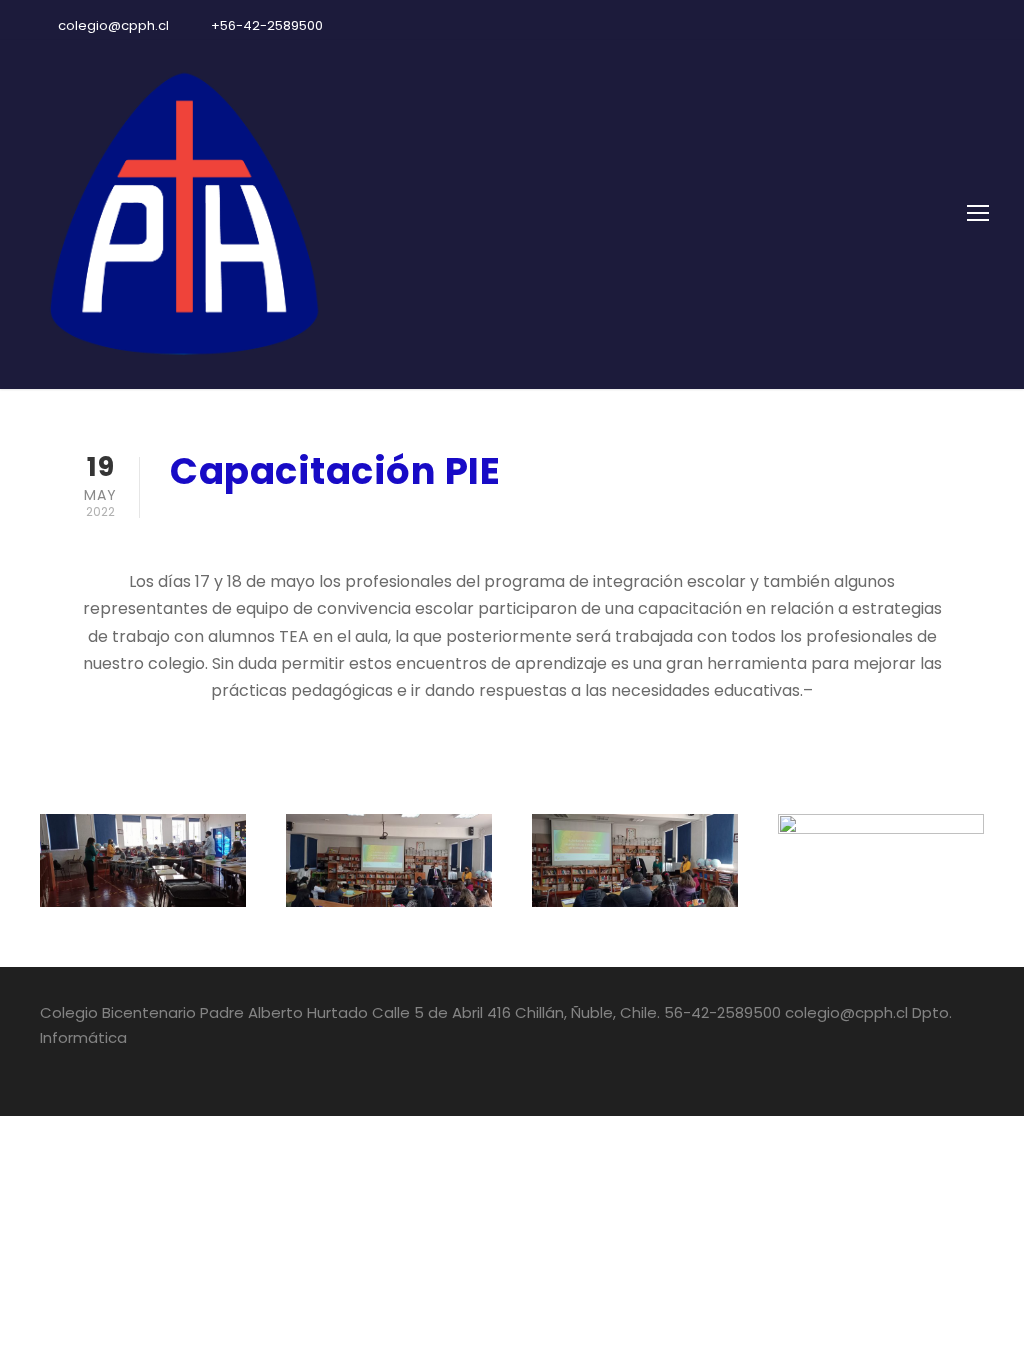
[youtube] (949, 25)
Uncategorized (374, 523)
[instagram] (984, 25)
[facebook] (914, 25)
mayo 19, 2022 (224, 523)
